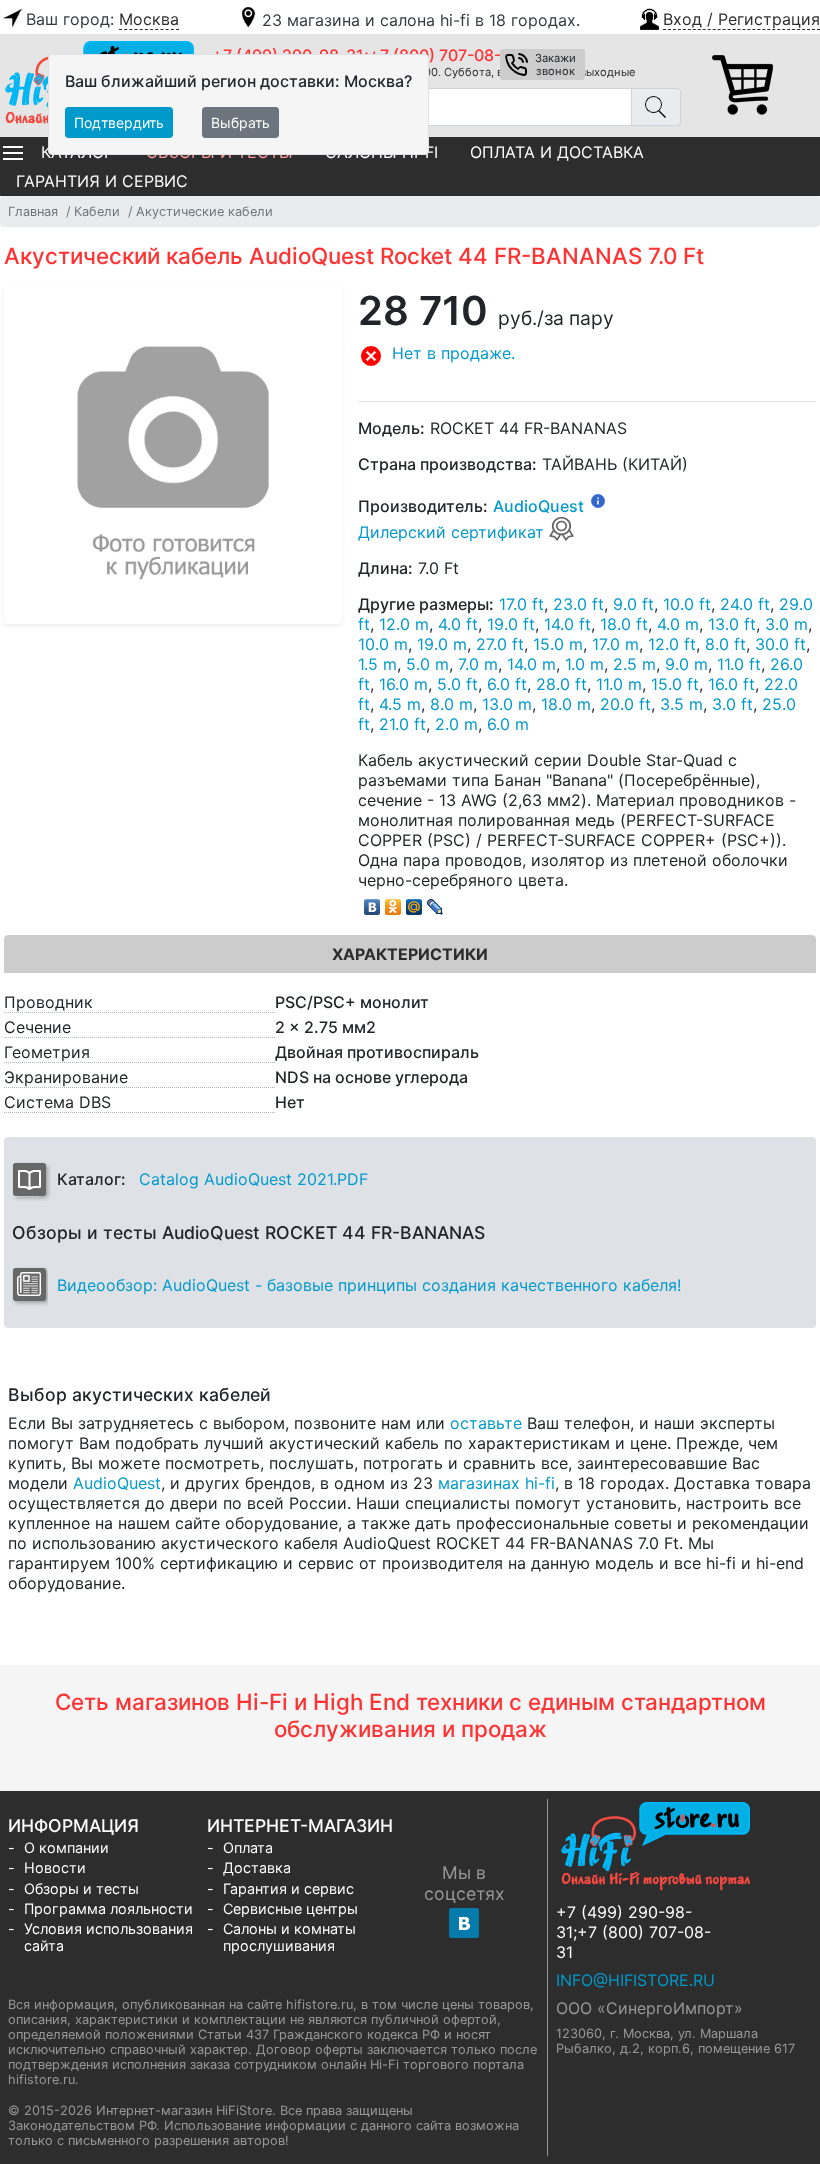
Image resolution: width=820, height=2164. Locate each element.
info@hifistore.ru (635, 1980)
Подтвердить (119, 122)
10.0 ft (687, 604)
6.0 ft (507, 684)
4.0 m (678, 624)
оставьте (486, 1423)
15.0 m (558, 644)
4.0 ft (458, 624)
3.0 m (786, 624)
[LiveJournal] (435, 902)
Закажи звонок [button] (555, 64)
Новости (55, 1867)
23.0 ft (578, 604)
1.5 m (377, 664)
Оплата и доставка (557, 152)
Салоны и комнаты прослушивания (289, 1937)
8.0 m (451, 704)
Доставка (257, 1867)
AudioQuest (538, 506)
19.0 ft (511, 624)
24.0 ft (745, 604)
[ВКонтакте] (372, 902)
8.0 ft (725, 644)
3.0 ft (732, 704)
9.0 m (686, 664)
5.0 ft (457, 684)
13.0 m (507, 704)
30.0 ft (780, 644)
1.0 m (584, 664)
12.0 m (404, 624)
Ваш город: (102, 19)
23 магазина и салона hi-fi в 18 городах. (421, 20)
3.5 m (681, 704)
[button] (728, 17)
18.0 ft (624, 624)
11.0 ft (739, 664)
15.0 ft (675, 684)
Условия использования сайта (108, 1937)
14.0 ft (567, 624)
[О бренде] (598, 500)
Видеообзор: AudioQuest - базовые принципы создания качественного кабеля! (369, 1285)
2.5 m (634, 664)
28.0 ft (561, 684)
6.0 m (508, 724)
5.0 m (427, 664)
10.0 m (383, 644)
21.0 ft (402, 724)
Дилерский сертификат (453, 532)
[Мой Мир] (414, 902)
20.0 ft (625, 704)
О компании (66, 1847)
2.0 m (456, 724)
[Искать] (656, 107)
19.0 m (442, 644)
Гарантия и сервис (102, 181)
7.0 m (478, 664)
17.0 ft (521, 604)
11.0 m (619, 684)
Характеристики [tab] (410, 954)
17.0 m (615, 644)
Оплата (248, 1847)
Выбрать (240, 122)
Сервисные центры (290, 1908)
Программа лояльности (108, 1908)
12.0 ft (672, 644)
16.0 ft (731, 684)
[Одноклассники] (393, 902)
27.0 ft (500, 644)
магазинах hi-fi (496, 1483)
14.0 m (531, 664)
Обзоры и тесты (81, 1888)
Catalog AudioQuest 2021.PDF (253, 1179)
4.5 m (400, 704)
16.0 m (403, 684)
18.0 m (566, 704)
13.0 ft (732, 624)
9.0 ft (633, 604)
